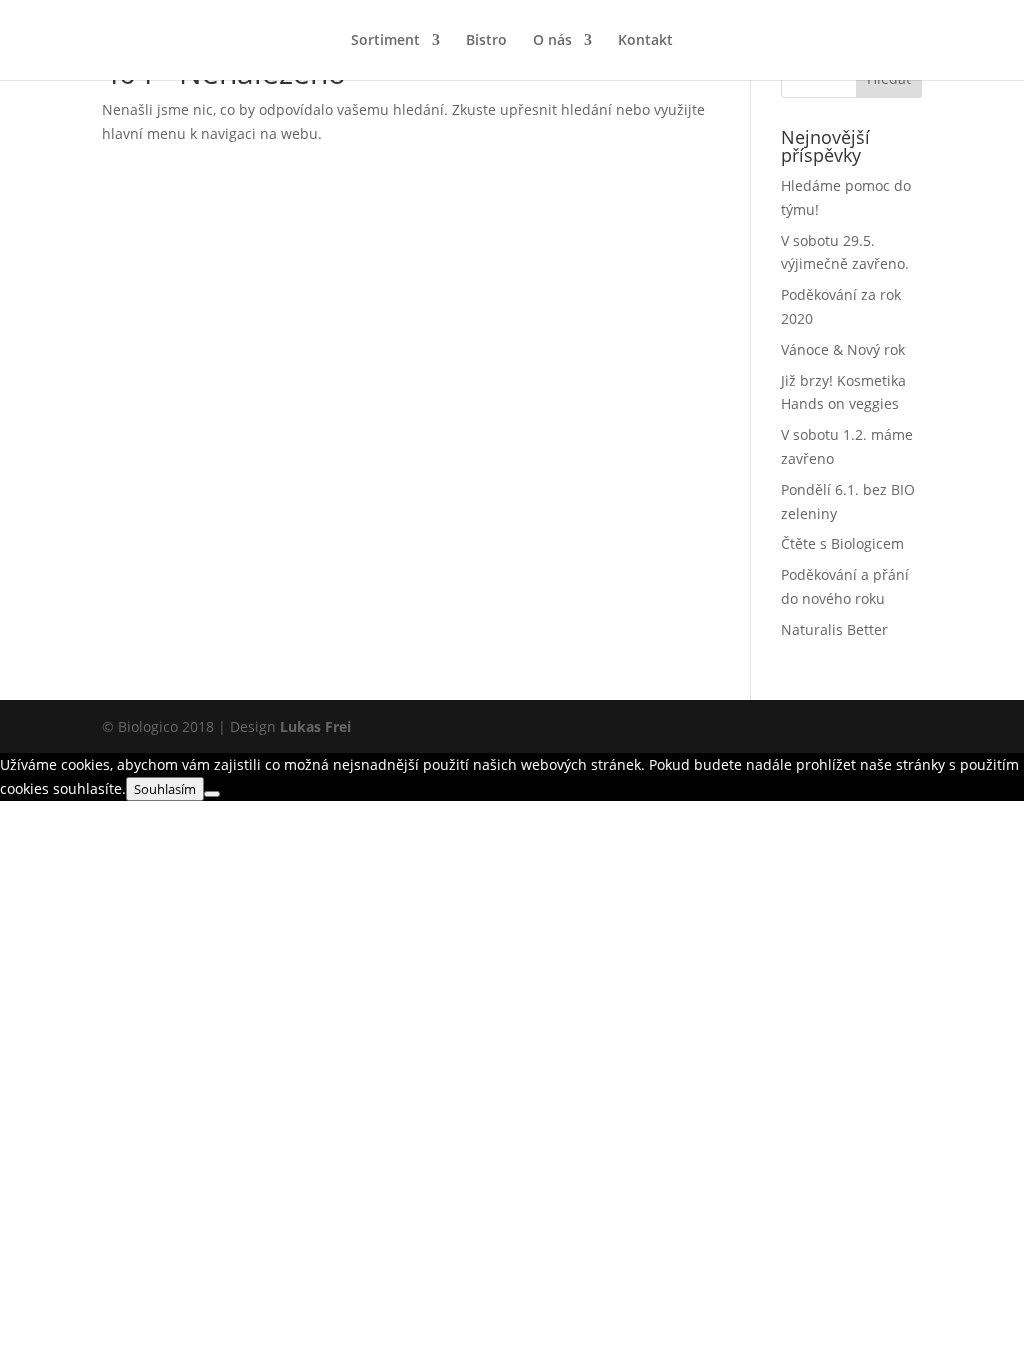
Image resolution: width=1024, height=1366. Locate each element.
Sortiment (385, 41)
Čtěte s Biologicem (842, 543)
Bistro (486, 41)
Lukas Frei (315, 726)
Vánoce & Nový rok (843, 349)
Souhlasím (165, 789)
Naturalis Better (834, 629)
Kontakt (645, 41)
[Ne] (212, 794)
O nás (552, 41)
